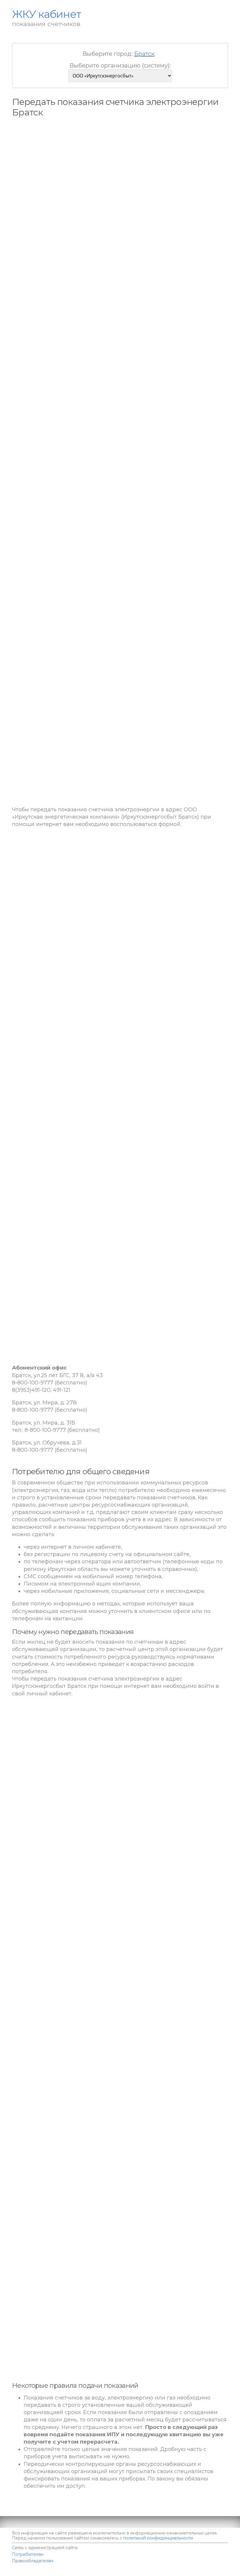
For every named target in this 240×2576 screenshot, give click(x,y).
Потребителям (28, 2554)
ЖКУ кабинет (195, 2573)
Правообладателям (33, 2561)
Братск (144, 54)
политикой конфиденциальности (158, 2538)
